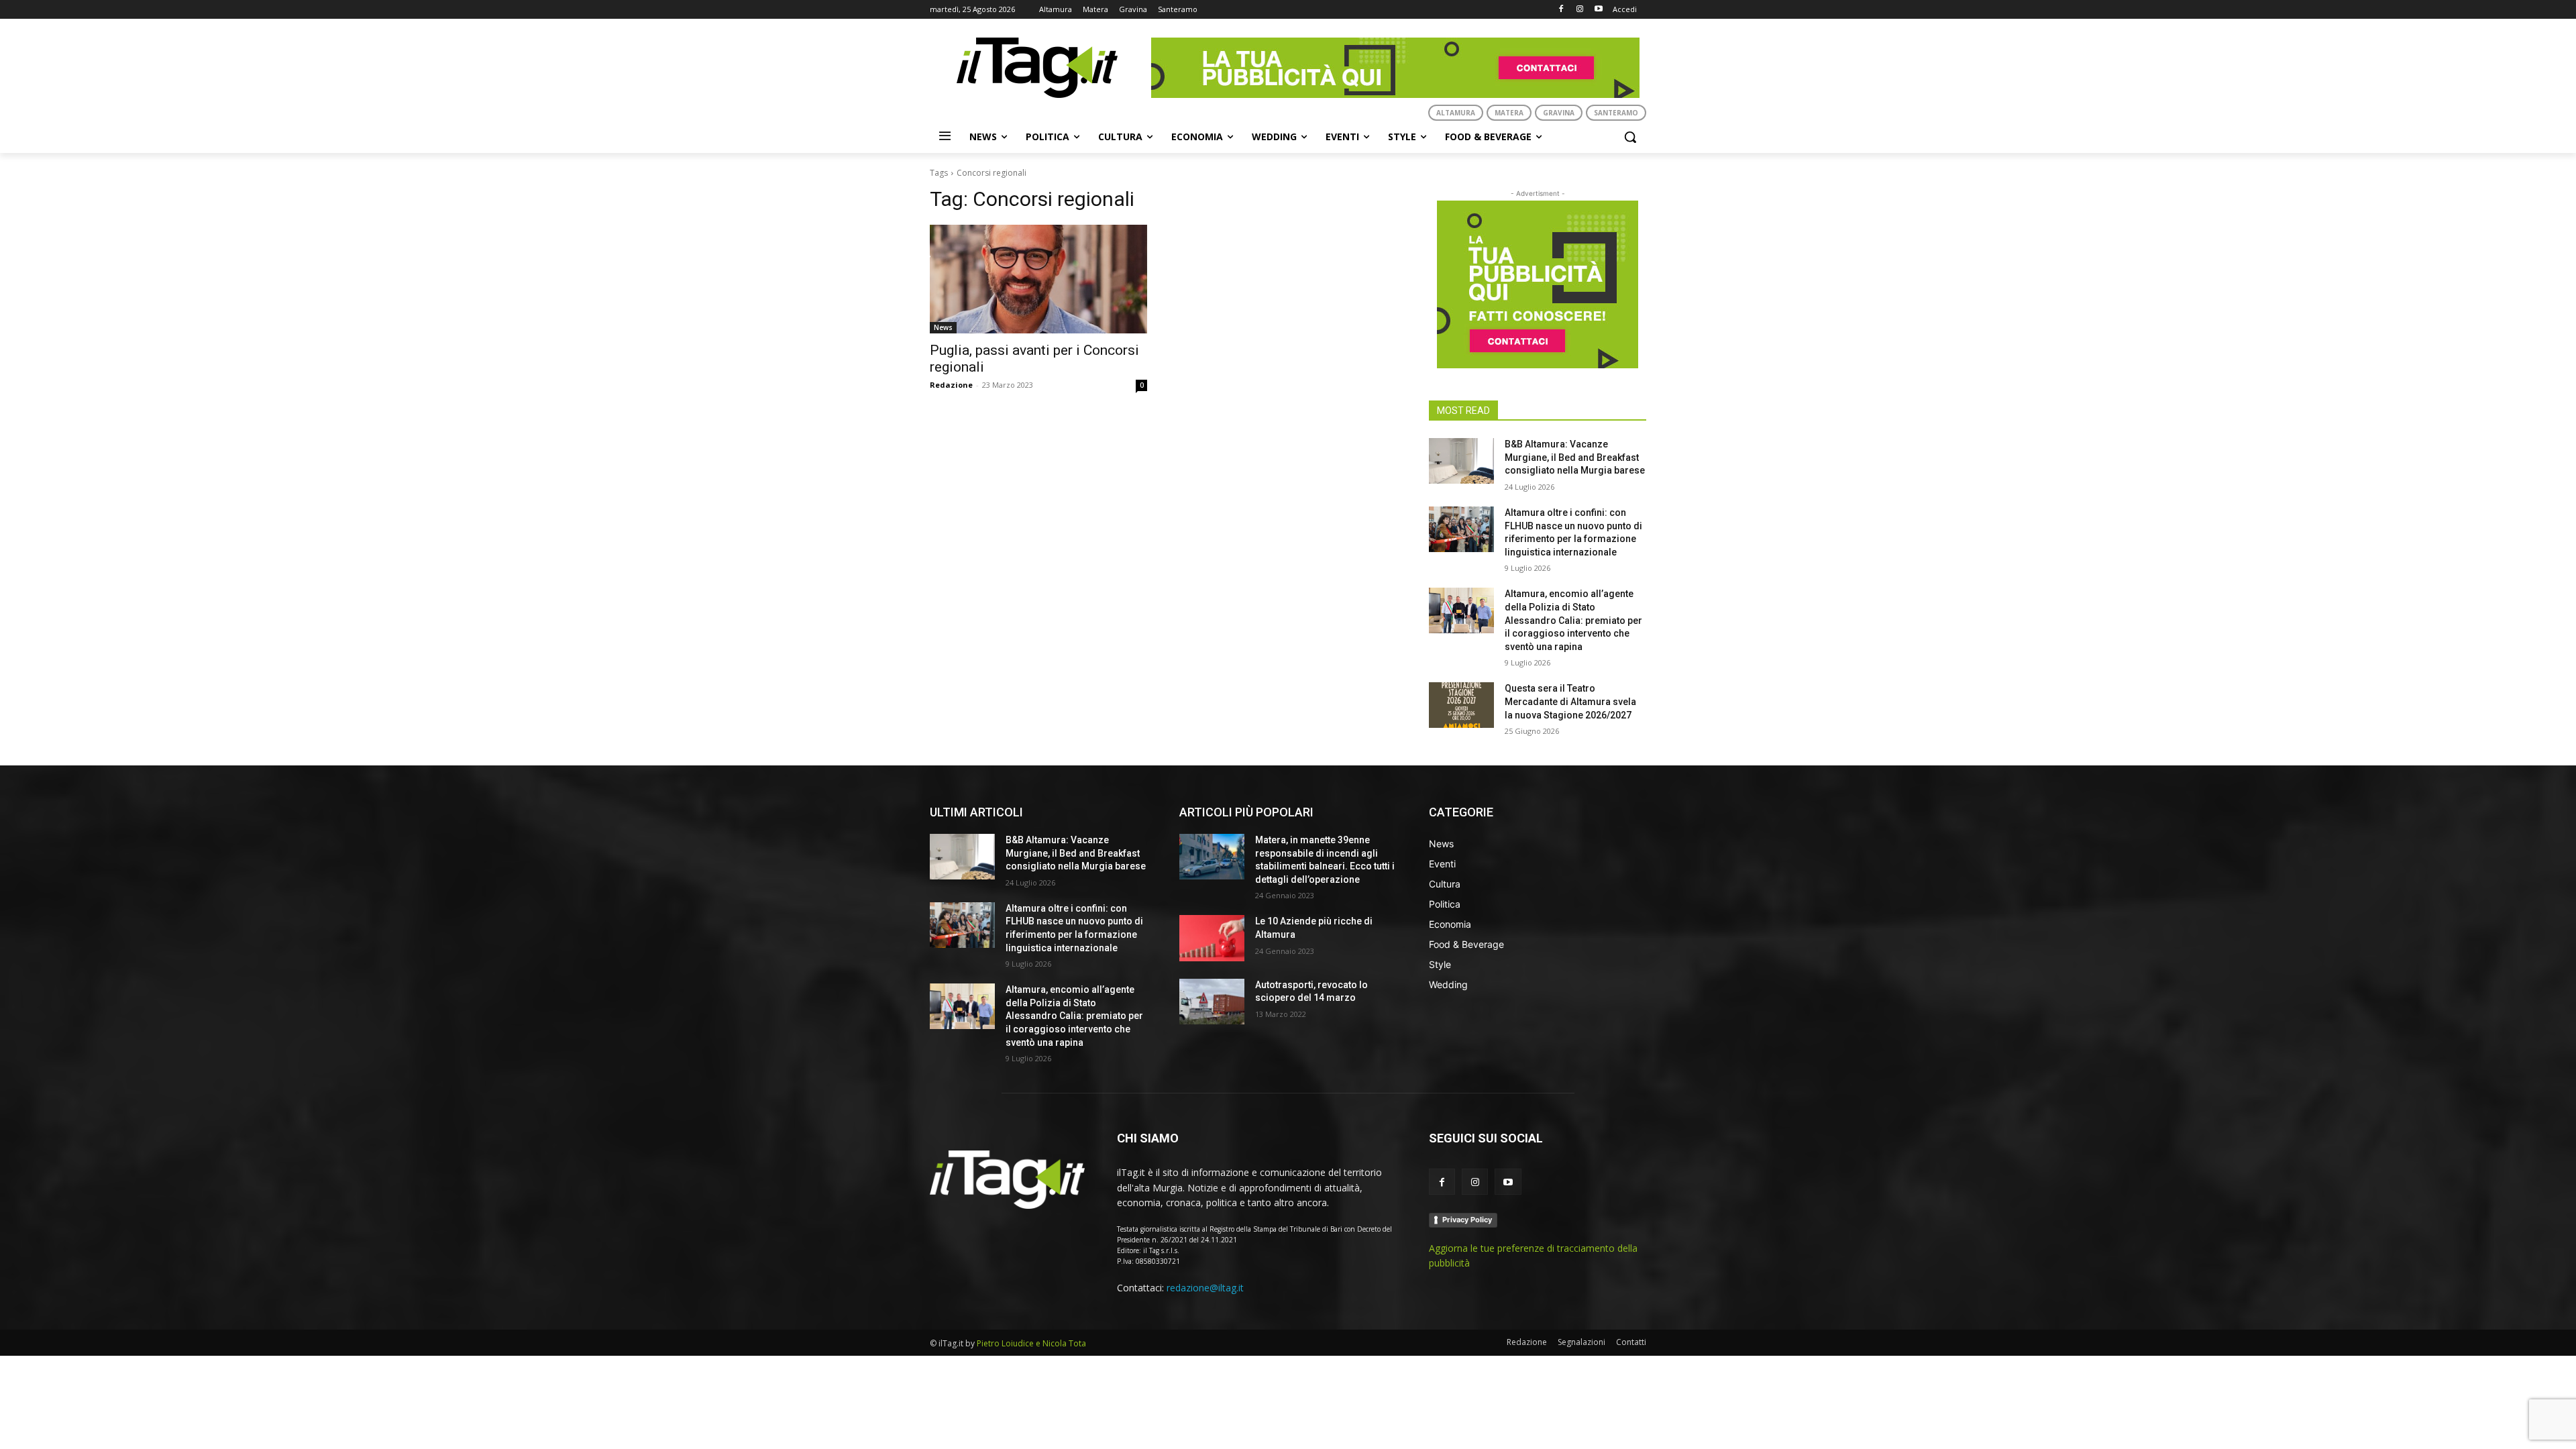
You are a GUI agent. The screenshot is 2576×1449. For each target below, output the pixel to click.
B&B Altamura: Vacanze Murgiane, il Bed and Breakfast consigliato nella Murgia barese (1575, 457)
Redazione (951, 385)
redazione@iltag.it (1205, 1288)
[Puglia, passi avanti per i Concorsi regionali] (1038, 279)
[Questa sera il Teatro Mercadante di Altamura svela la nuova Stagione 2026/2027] (1461, 705)
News (943, 327)
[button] (1630, 137)
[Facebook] (1561, 10)
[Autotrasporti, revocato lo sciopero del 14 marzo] (1212, 1002)
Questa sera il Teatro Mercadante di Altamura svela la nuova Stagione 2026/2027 (1570, 701)
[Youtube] (1598, 10)
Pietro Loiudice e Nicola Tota (1031, 1343)
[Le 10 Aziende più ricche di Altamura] (1212, 938)
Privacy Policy (1467, 1220)
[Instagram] (1579, 10)
